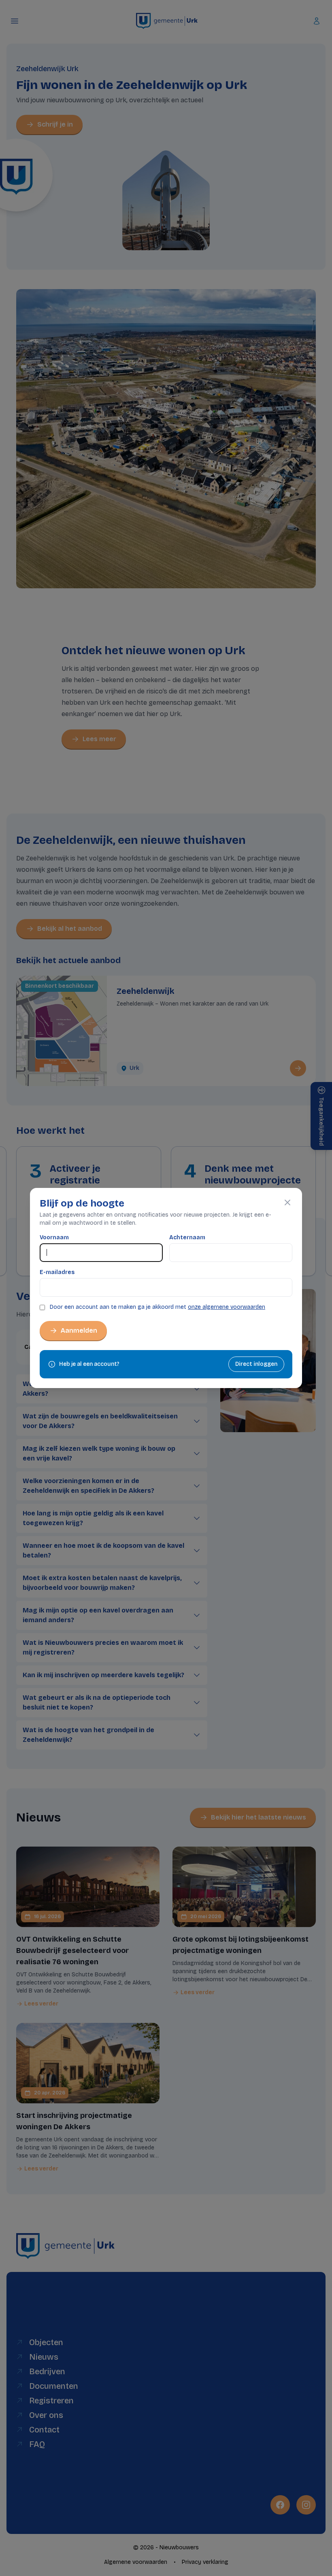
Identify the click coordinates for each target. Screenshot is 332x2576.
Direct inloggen (256, 1364)
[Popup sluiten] (287, 1202)
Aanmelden (79, 1330)
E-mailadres (57, 1272)
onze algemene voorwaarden (227, 1307)
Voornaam (54, 1237)
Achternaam (187, 1237)
